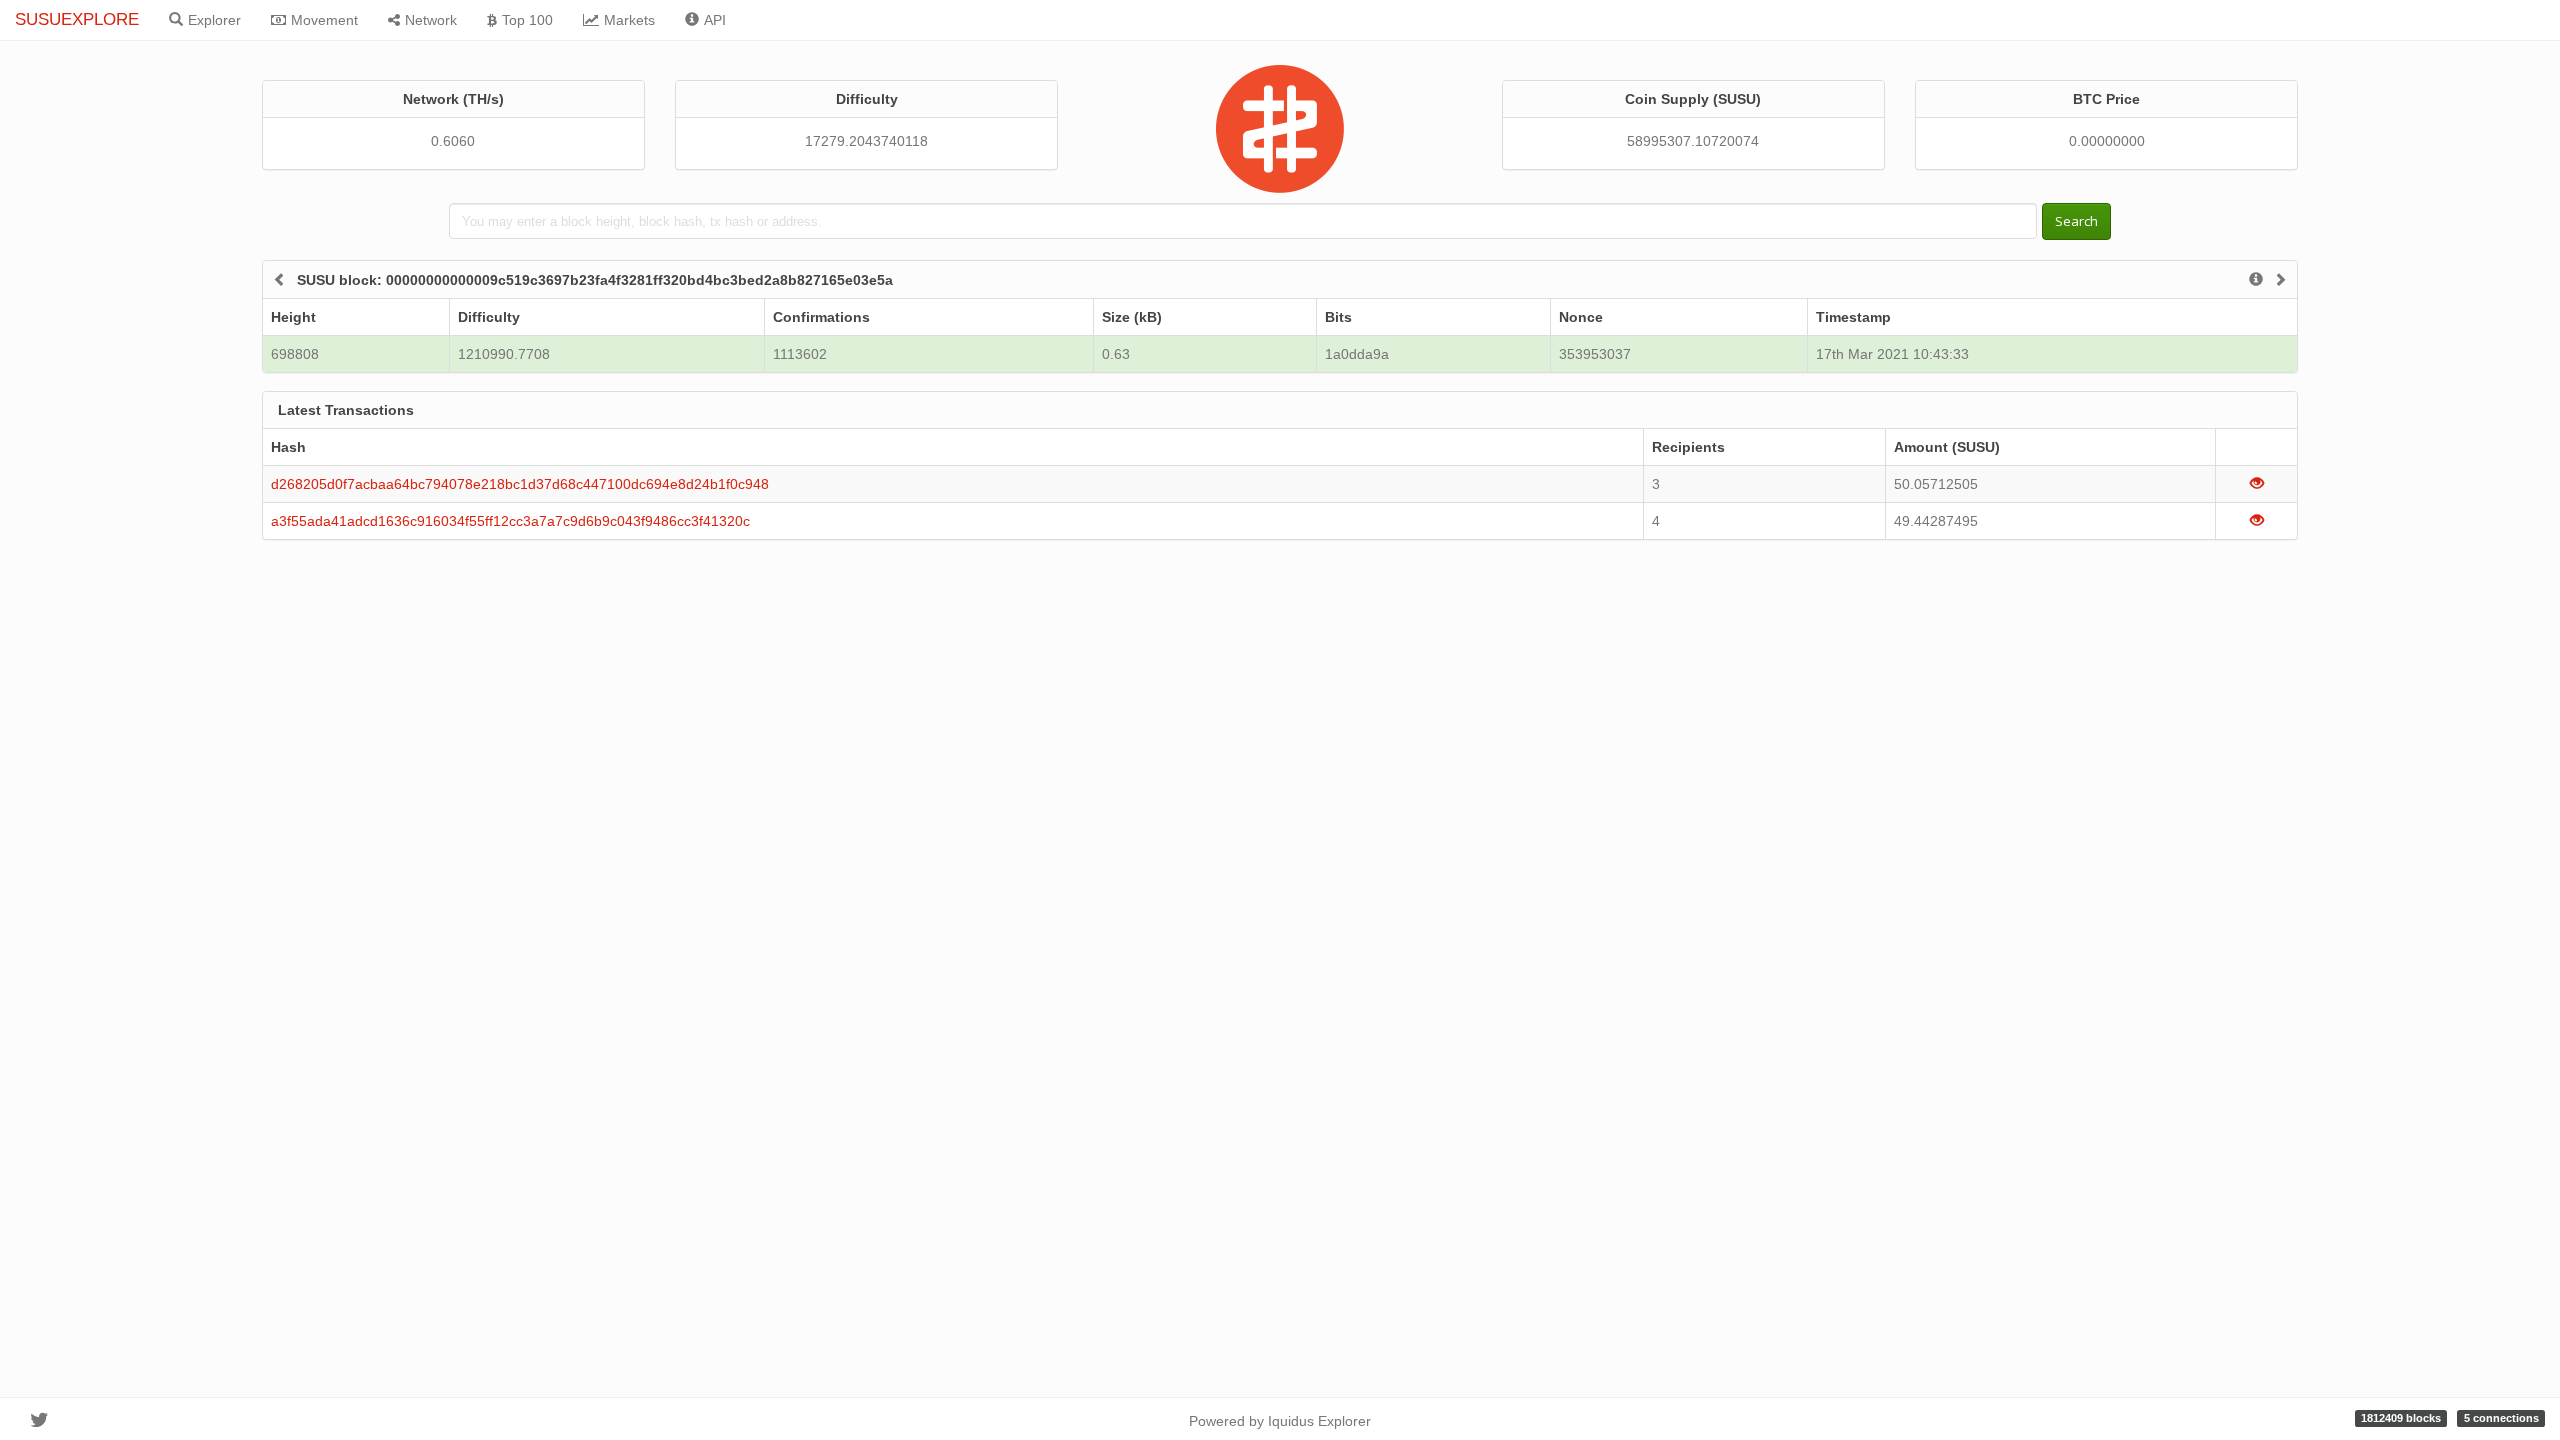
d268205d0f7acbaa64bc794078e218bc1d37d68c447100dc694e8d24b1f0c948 (520, 484)
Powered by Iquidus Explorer (1280, 1421)
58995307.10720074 (1693, 141)
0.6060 (453, 141)
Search (2076, 221)
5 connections (2501, 1418)
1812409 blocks (2401, 1418)
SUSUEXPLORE (77, 19)
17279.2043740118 (866, 141)
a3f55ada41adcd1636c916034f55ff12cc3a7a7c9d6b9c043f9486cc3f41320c (510, 521)
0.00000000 (2107, 141)
